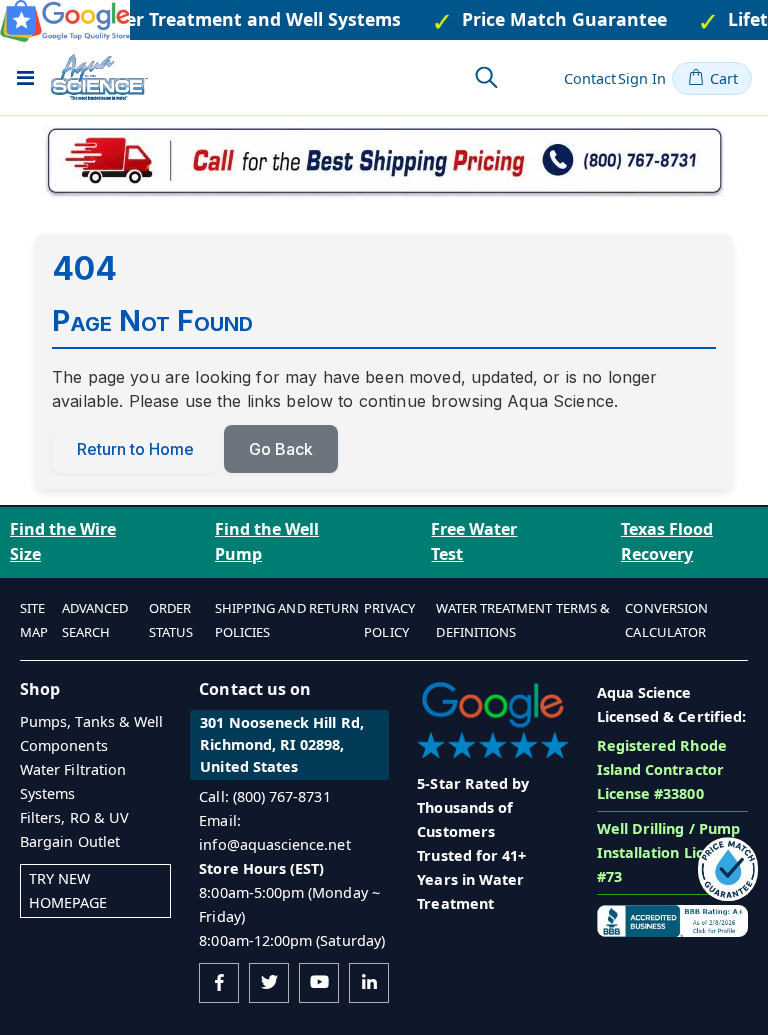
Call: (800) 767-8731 (264, 796)
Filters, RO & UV (74, 817)
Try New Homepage (68, 890)
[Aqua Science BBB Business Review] (672, 919)
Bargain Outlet (70, 841)
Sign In (642, 78)
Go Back (281, 449)
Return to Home (135, 449)
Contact (590, 78)
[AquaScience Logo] (99, 77)
